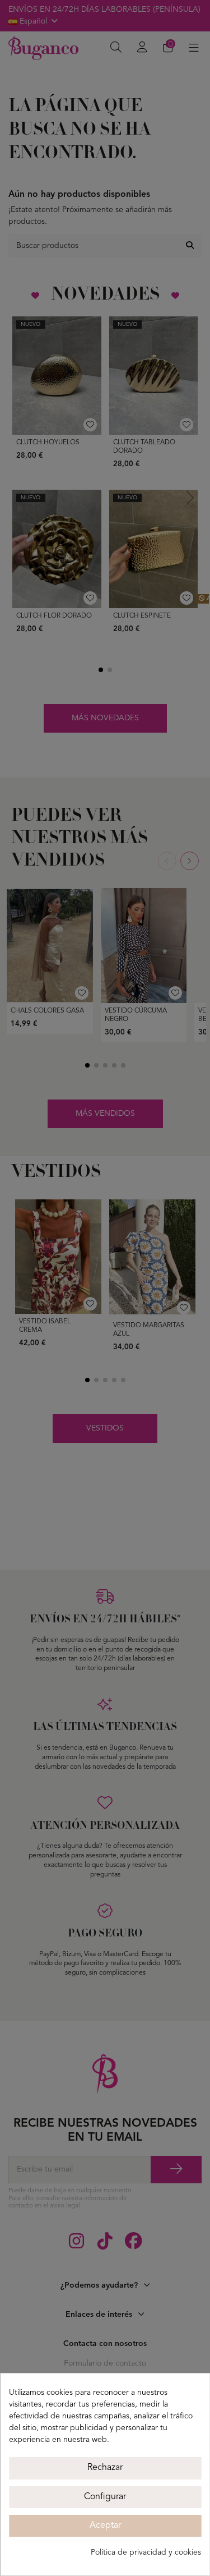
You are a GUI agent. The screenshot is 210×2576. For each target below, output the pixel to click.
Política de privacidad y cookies (146, 2552)
